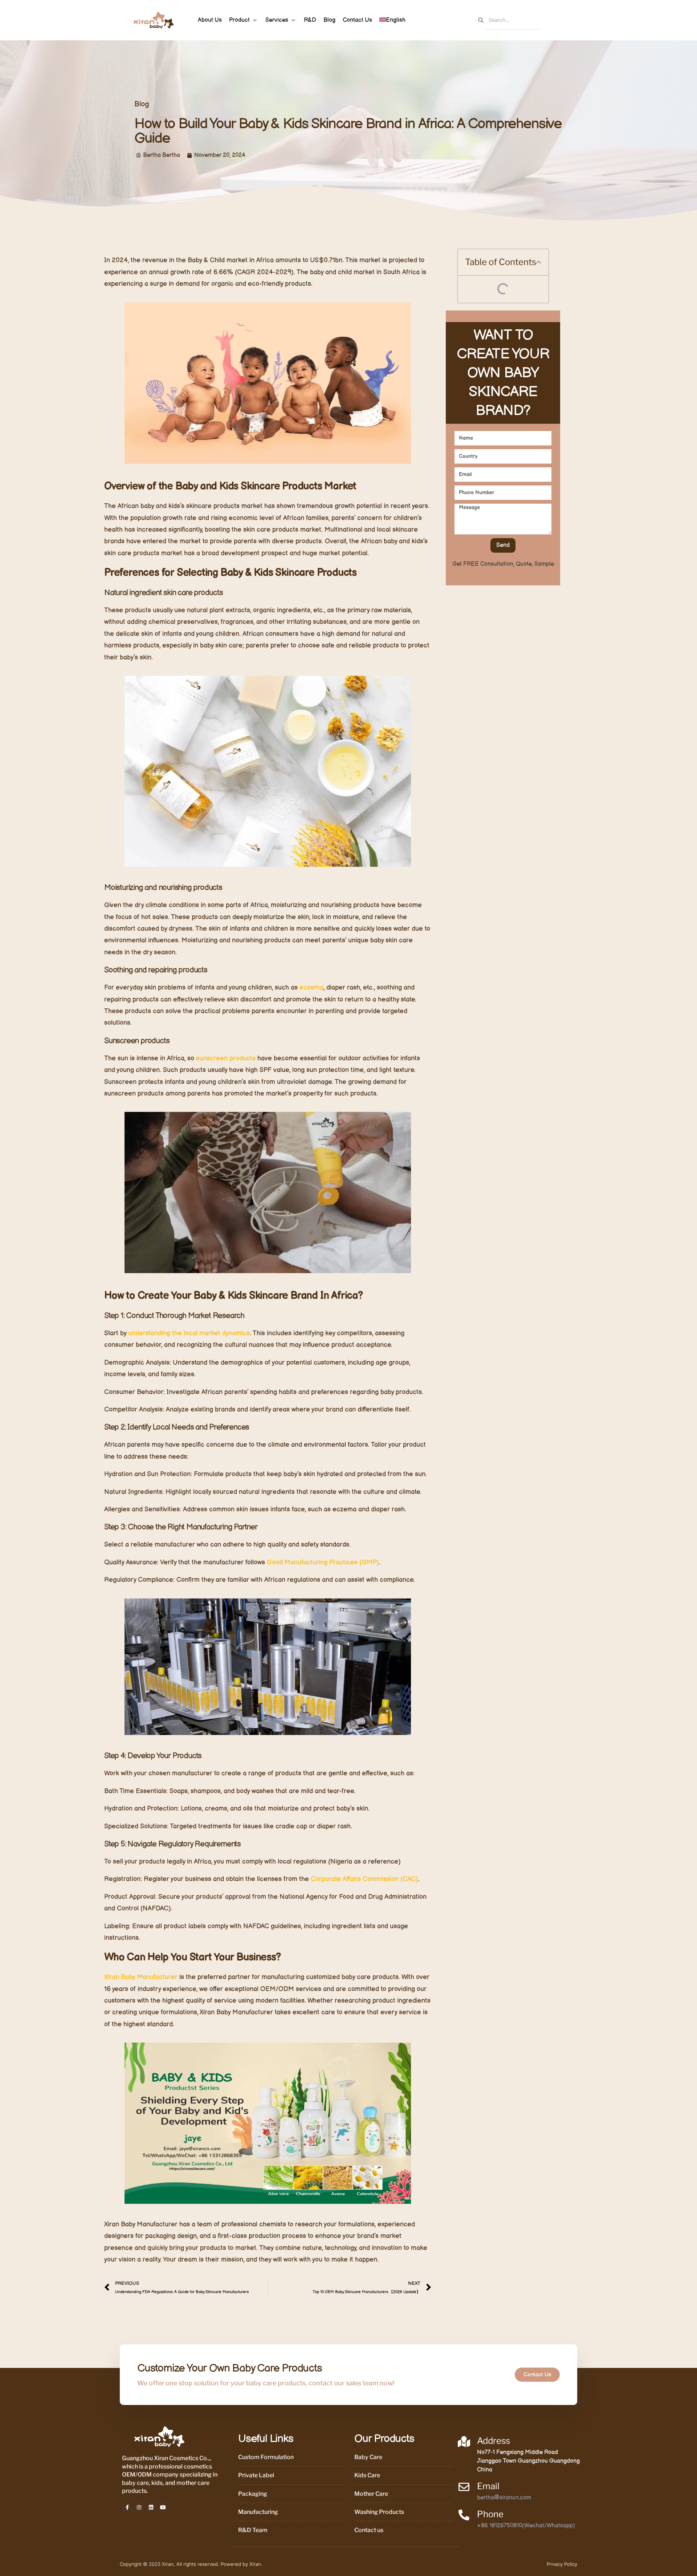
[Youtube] (163, 2507)
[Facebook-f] (127, 2507)
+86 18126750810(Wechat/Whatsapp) (526, 2526)
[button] (244, 20)
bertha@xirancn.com (504, 2498)
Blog (142, 104)
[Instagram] (139, 2507)
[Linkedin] (151, 2507)
